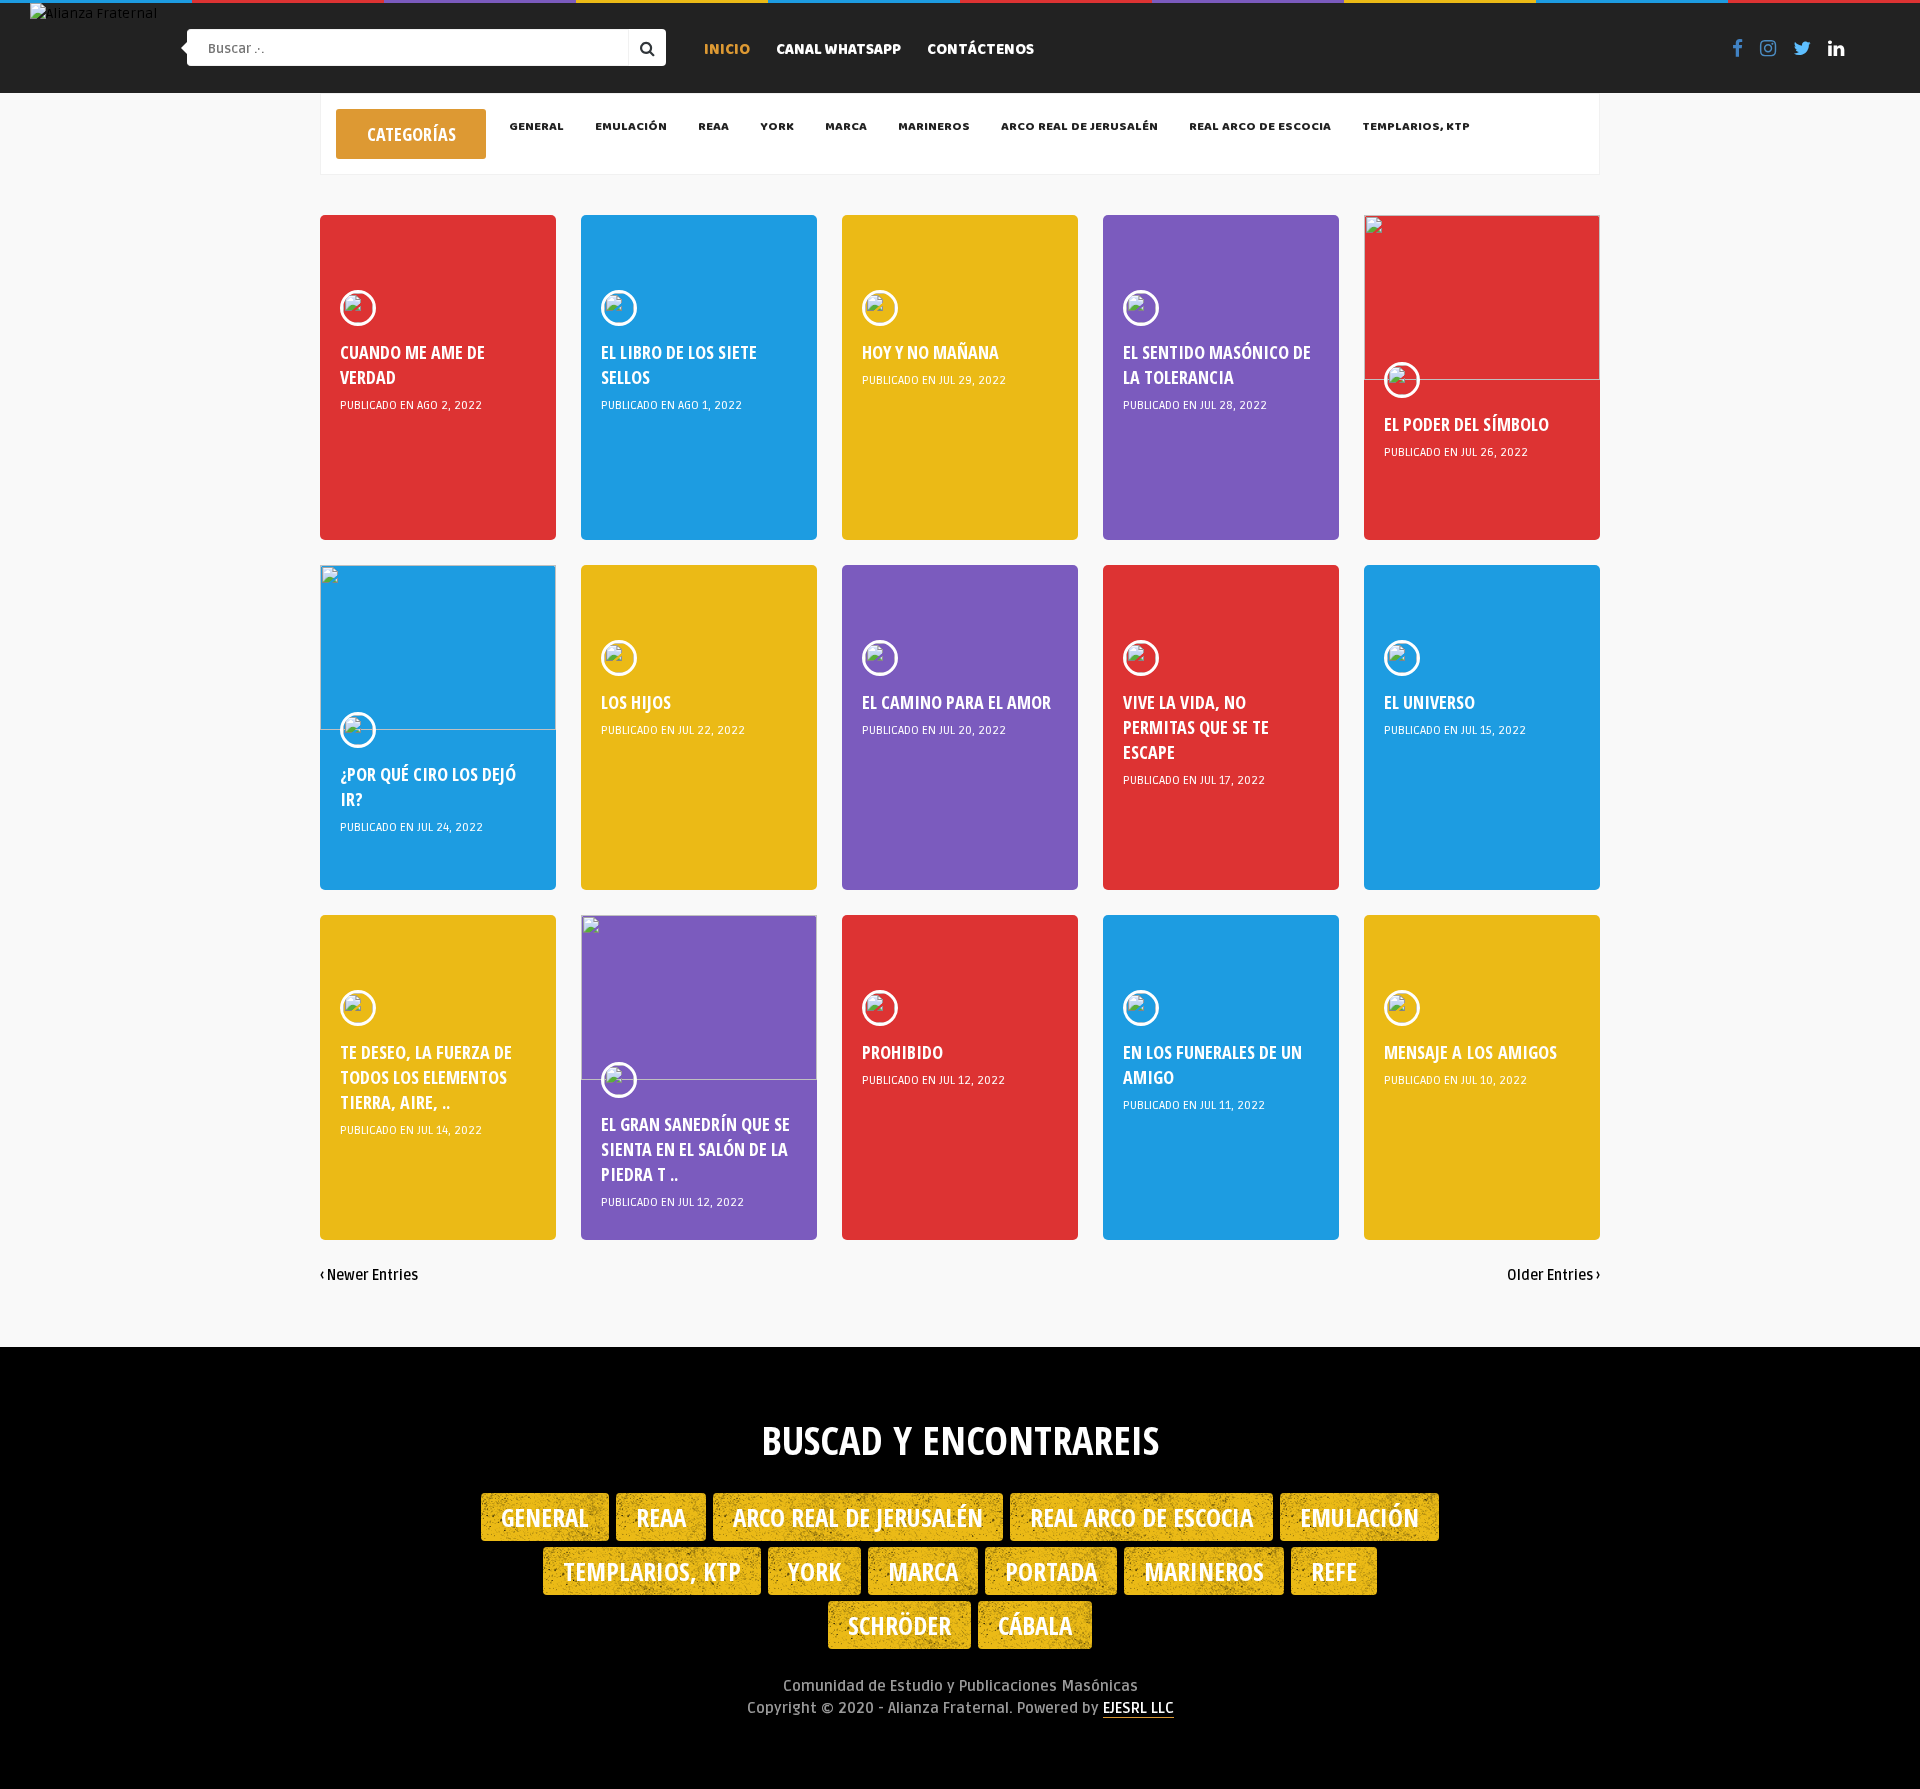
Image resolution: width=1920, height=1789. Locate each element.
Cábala (1035, 1625)
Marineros (934, 128)
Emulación (631, 128)
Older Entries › (1553, 1275)
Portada (1051, 1571)
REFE (1334, 1571)
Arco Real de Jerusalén (1079, 128)
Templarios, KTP (1416, 128)
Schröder (899, 1625)
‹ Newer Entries (369, 1275)
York (777, 128)
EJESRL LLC (1138, 1708)
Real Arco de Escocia (1260, 128)
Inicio (727, 51)
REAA (713, 128)
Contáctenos (980, 51)
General (536, 128)
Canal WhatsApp (838, 51)
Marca (846, 128)
